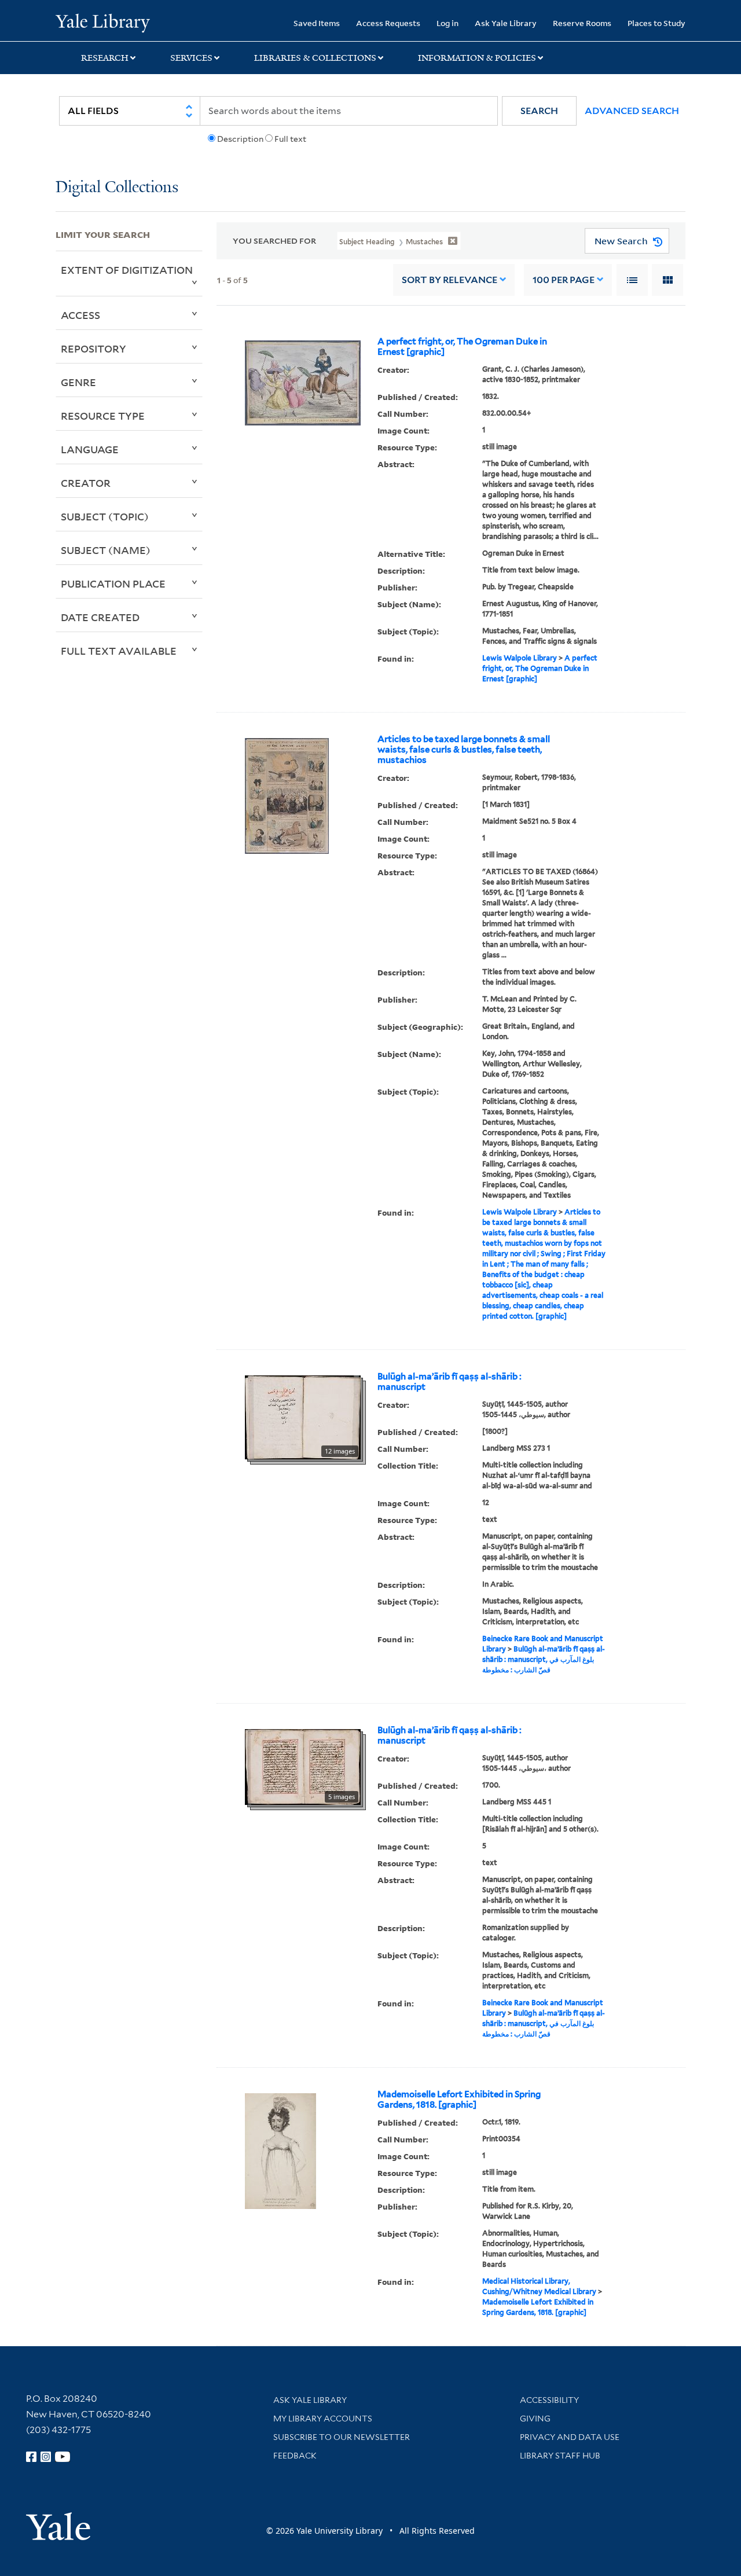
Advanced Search (632, 111)
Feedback (295, 2456)
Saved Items (317, 23)
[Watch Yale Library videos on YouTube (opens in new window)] (63, 2457)
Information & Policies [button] (477, 58)
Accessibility (549, 2400)
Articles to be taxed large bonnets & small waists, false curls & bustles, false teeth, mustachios (464, 750)
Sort (450, 280)
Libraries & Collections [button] (315, 58)
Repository (93, 348)
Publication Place (113, 584)
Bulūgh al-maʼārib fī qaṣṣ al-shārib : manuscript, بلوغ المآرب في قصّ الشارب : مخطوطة (544, 1659)
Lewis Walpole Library (520, 658)
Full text (290, 139)
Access (80, 315)
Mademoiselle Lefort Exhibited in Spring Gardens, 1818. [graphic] (459, 2100)
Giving (535, 2419)
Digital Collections (117, 188)
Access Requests (388, 23)
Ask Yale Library (506, 23)
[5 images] (303, 1766)
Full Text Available (119, 651)
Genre (78, 382)
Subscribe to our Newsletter (342, 2437)
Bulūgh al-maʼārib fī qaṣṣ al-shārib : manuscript (450, 1382)
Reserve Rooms (582, 23)
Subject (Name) (106, 550)
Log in (447, 23)
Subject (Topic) (105, 516)
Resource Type (103, 416)
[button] (539, 111)
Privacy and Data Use (570, 2437)
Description (240, 139)
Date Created (100, 617)
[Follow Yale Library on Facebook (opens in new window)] (31, 2457)
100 (564, 280)
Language (90, 449)
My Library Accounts (323, 2419)
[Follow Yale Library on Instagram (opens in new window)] (46, 2457)
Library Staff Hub (560, 2456)
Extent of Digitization (127, 270)
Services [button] (191, 58)
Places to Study (656, 23)
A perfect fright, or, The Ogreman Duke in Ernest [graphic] (462, 347)
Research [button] (105, 58)
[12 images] (303, 1417)
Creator (86, 483)
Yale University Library (103, 22)
